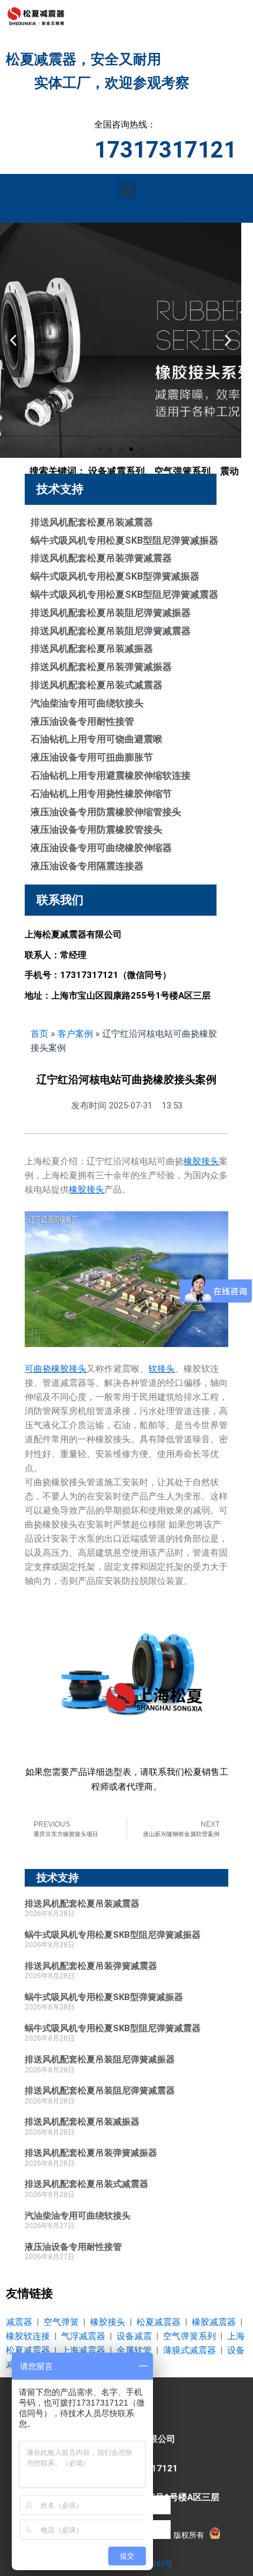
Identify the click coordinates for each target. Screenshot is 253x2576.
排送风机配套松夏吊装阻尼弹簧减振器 (111, 613)
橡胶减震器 (214, 2322)
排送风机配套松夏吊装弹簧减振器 (101, 667)
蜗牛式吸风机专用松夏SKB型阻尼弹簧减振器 (124, 540)
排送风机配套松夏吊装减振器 (92, 649)
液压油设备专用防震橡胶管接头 (96, 830)
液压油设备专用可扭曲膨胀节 (92, 757)
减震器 (19, 2322)
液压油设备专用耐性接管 (82, 721)
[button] (127, 190)
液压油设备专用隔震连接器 (87, 866)
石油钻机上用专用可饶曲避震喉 (96, 739)
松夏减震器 (159, 2322)
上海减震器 (83, 2350)
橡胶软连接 (28, 2336)
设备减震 (134, 2336)
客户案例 (75, 1034)
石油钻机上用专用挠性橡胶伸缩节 (101, 794)
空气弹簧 (61, 2322)
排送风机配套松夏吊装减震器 (92, 522)
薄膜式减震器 (189, 2350)
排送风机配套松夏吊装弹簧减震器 (101, 558)
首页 (39, 1034)
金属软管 (134, 2350)
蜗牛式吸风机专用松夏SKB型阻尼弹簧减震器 (124, 594)
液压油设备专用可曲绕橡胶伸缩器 (101, 848)
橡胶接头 (108, 2322)
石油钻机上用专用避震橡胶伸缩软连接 (111, 776)
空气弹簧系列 (189, 2336)
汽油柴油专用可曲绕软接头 (87, 703)
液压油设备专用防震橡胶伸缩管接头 (106, 812)
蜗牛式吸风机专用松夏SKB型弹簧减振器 (115, 576)
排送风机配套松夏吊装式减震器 (96, 685)
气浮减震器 (83, 2336)
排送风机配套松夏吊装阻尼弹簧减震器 (111, 631)
